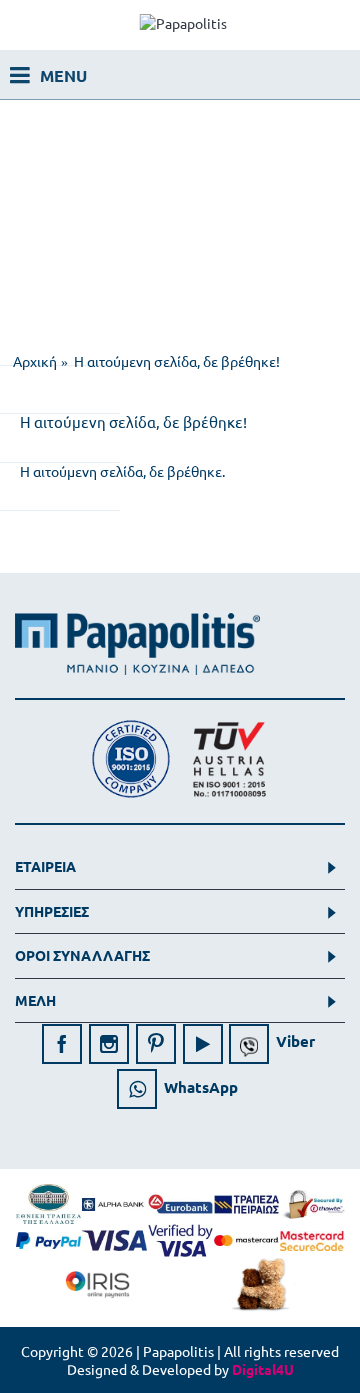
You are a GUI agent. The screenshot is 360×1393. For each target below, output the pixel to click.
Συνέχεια (290, 527)
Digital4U (263, 1369)
